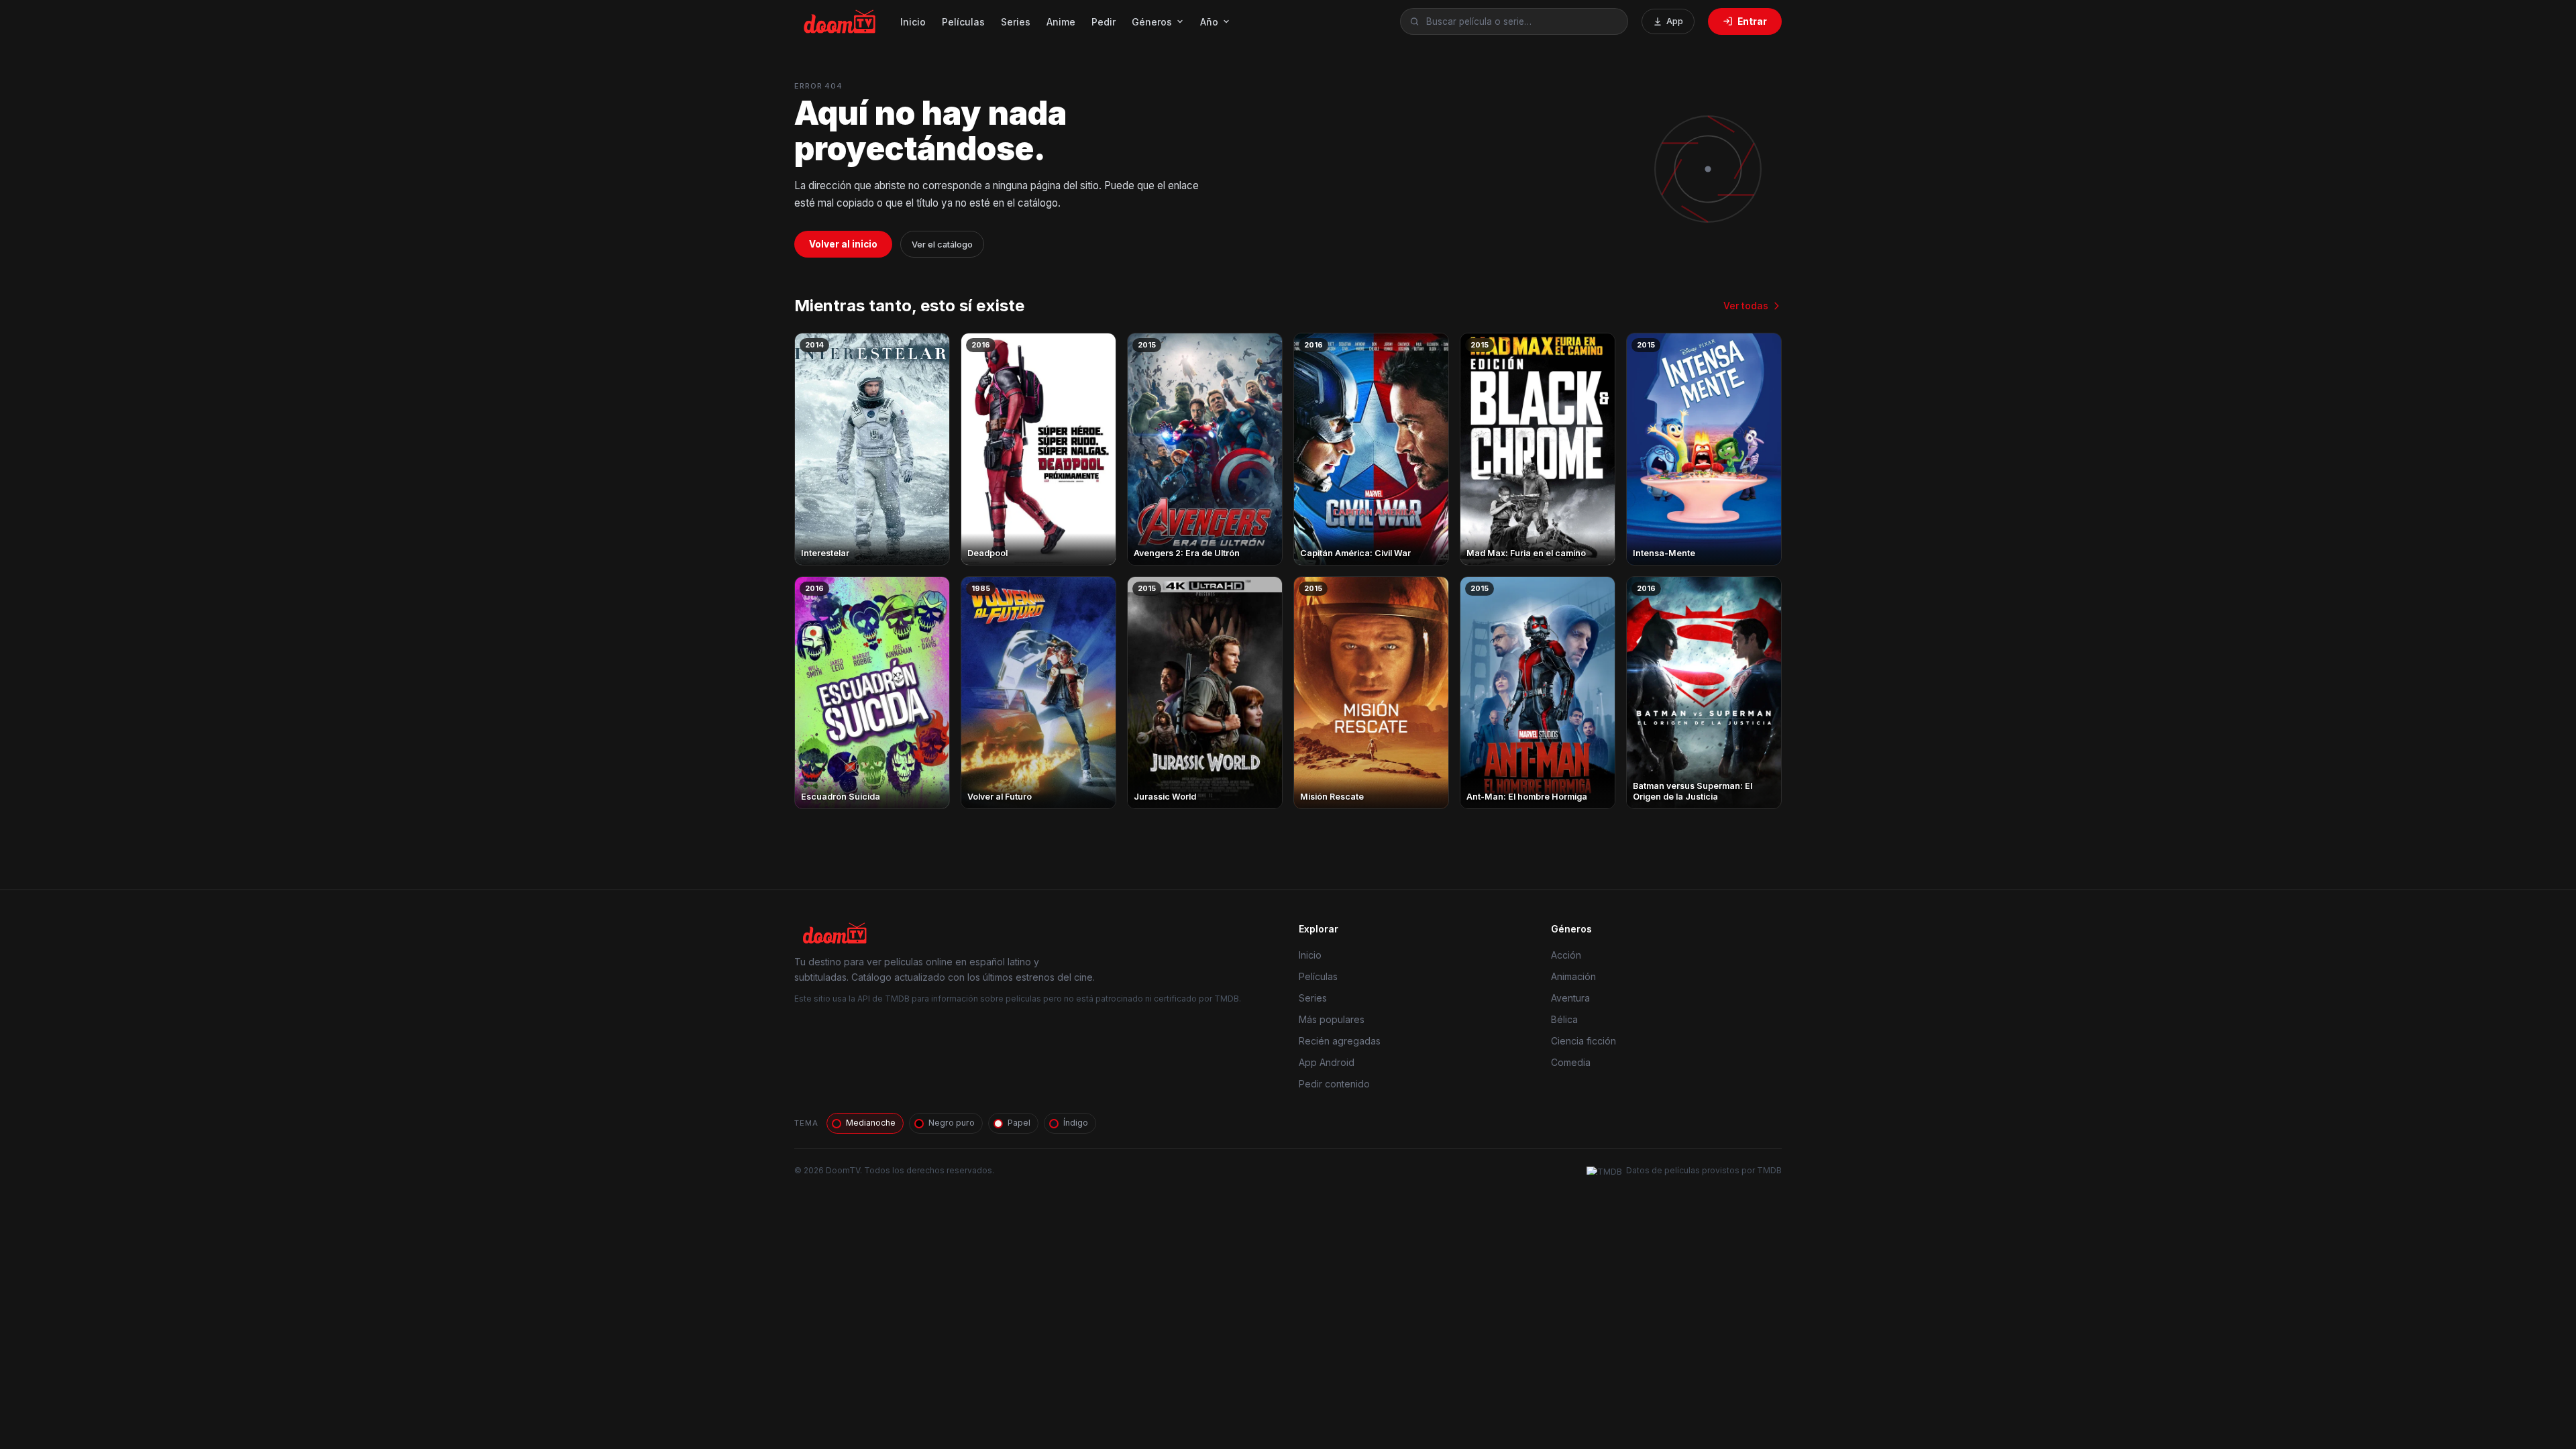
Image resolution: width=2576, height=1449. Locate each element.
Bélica (1564, 1019)
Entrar (1752, 21)
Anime (1061, 22)
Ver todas (1746, 306)
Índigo (1076, 1123)
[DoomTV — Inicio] (841, 21)
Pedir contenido (1334, 1084)
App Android (1327, 1062)
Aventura (1570, 998)
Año (1209, 22)
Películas (963, 22)
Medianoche (871, 1123)
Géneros (1152, 22)
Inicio (913, 22)
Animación (1573, 976)
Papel (1019, 1123)
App (1675, 21)
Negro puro (952, 1123)
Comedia (1571, 1062)
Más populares (1332, 1019)
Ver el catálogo (942, 245)
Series (1016, 22)
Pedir (1104, 22)
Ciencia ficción (1584, 1041)
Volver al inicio (843, 244)
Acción (1566, 955)
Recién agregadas (1340, 1041)
